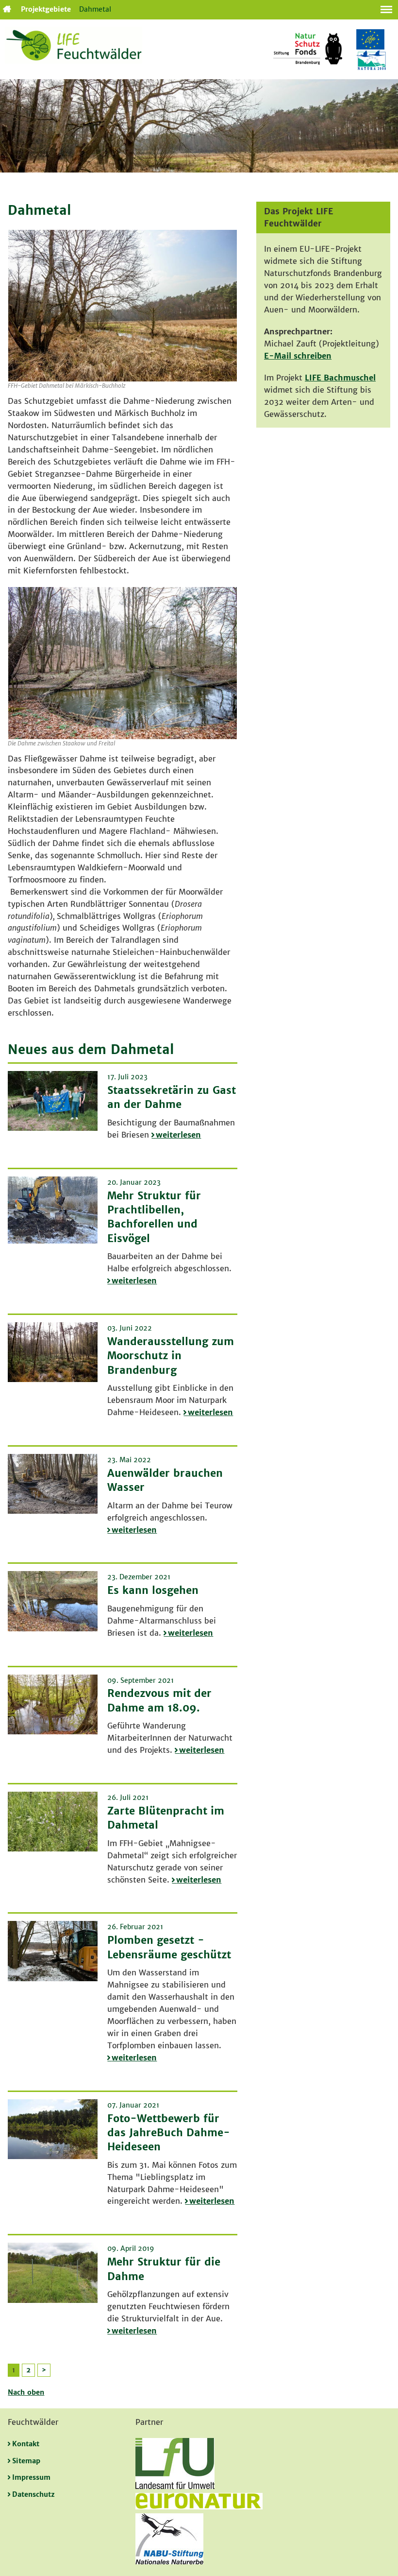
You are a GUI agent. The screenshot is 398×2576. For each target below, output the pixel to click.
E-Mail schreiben (298, 356)
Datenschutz (33, 2494)
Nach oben (26, 2392)
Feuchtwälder (6, 9)
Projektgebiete (46, 9)
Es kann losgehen (153, 1590)
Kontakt (26, 2444)
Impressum (31, 2477)
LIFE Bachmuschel (340, 378)
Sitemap (26, 2461)
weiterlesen (178, 1135)
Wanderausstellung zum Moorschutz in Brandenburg (171, 1356)
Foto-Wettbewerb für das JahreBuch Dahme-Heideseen (169, 2133)
